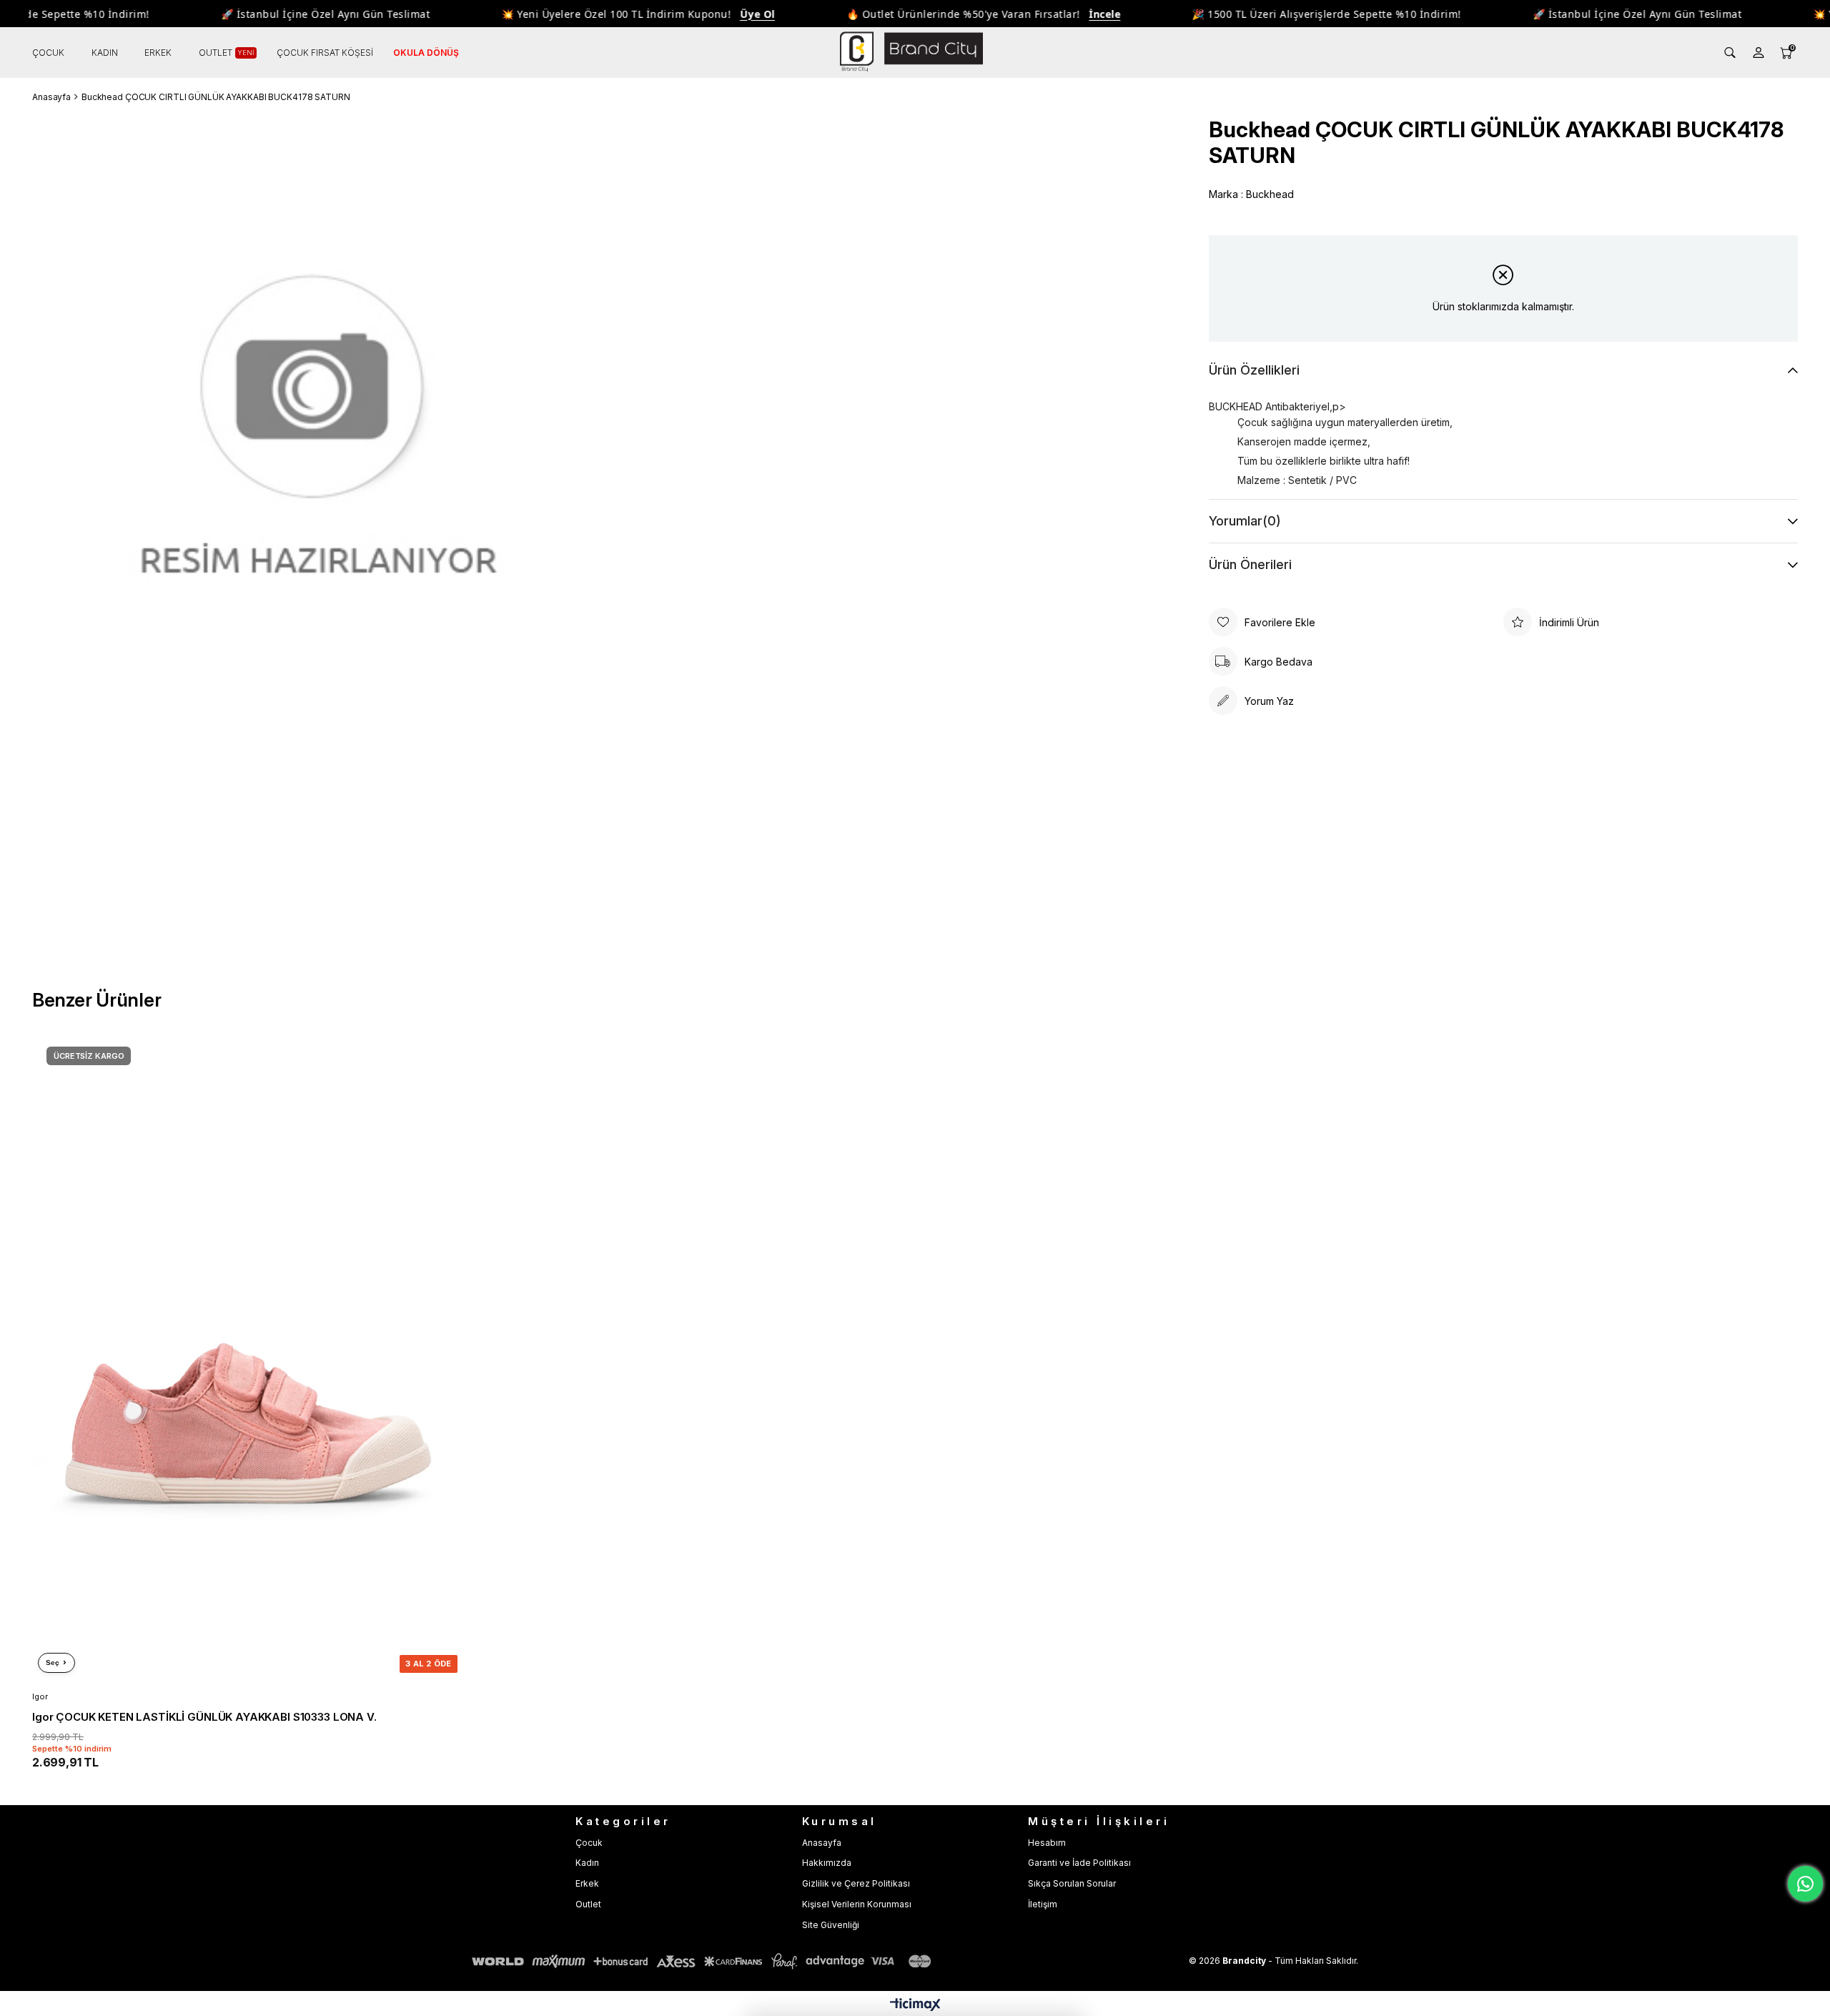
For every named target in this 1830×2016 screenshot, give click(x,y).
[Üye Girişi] (1759, 53)
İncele (1067, 14)
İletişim (1043, 1904)
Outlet (588, 1904)
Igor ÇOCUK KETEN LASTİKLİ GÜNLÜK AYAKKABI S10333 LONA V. (204, 1717)
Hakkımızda (827, 1863)
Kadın (587, 1863)
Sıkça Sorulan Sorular (1072, 1883)
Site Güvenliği (831, 1925)
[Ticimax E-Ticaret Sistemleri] (915, 2006)
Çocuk (589, 1843)
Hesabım (1047, 1843)
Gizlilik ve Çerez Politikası (856, 1883)
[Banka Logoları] (704, 1961)
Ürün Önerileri (1250, 564)
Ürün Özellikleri (1254, 370)
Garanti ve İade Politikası (1079, 1863)
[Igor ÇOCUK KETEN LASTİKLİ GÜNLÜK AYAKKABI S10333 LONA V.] (248, 1355)
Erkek (587, 1883)
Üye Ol (720, 14)
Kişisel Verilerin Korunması (857, 1904)
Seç (53, 1662)
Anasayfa (822, 1843)
